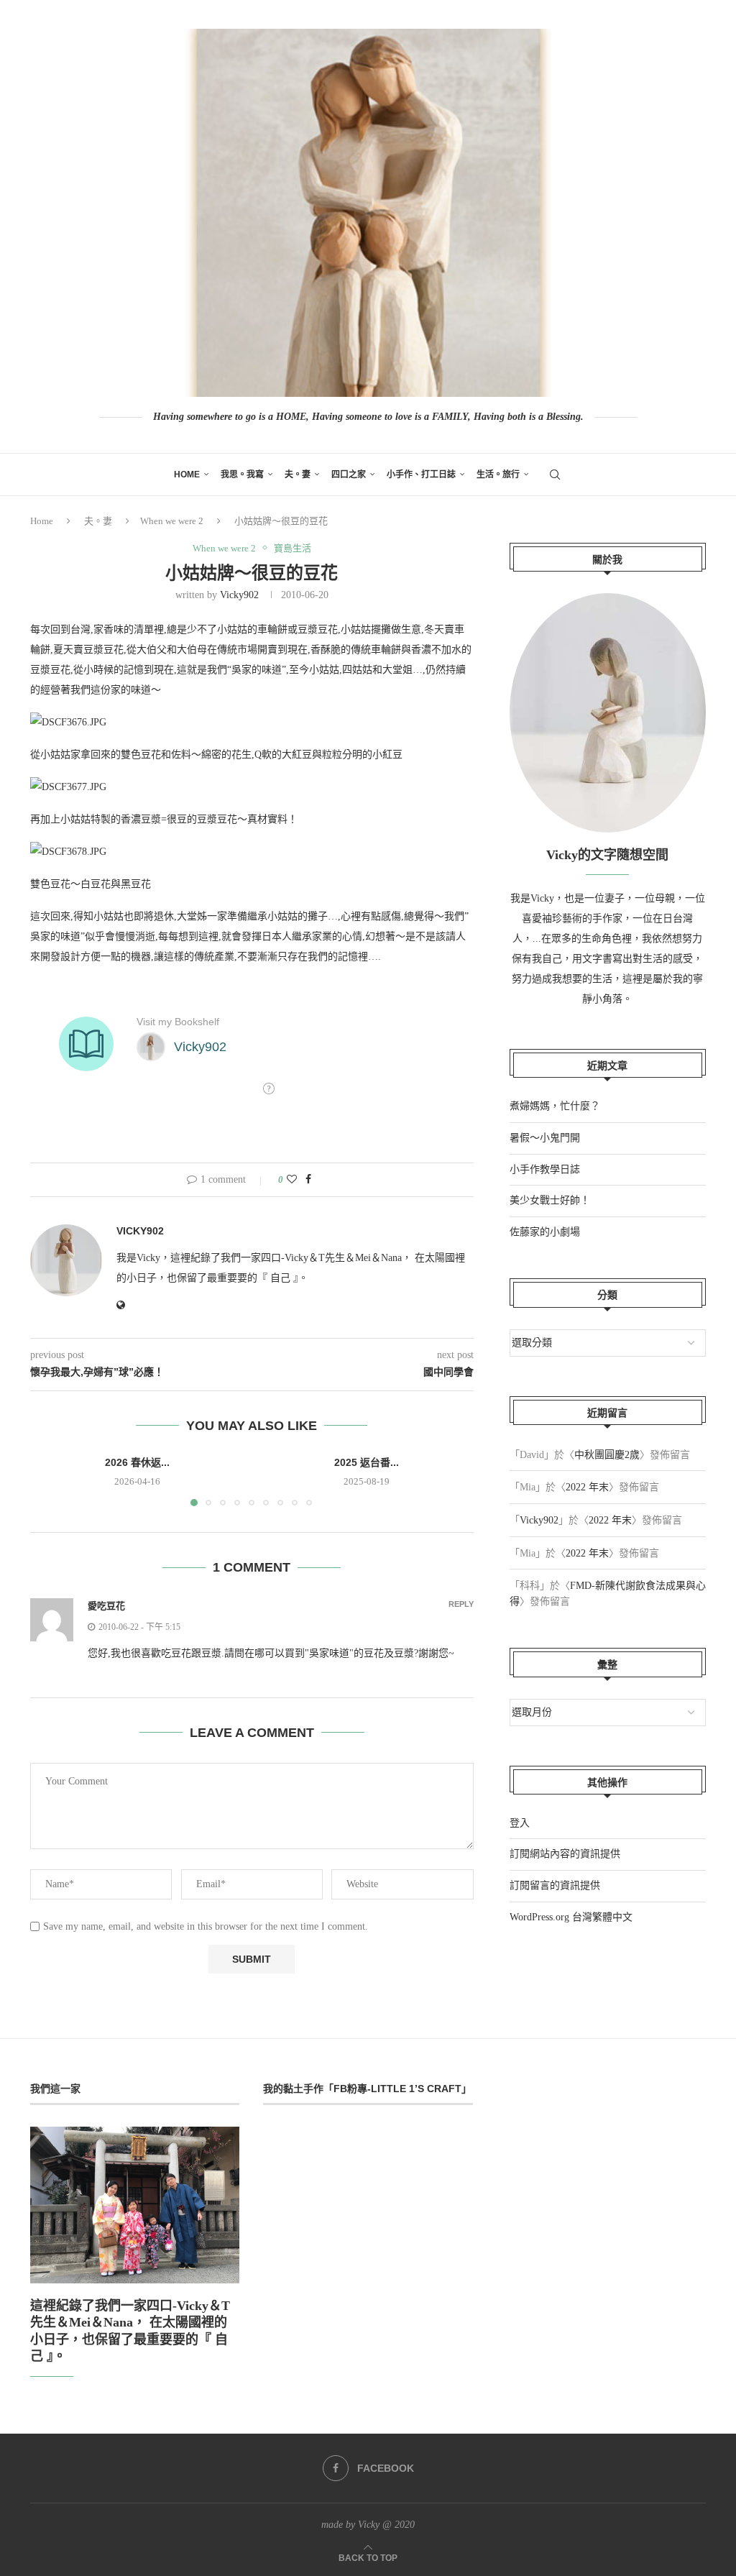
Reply (461, 1604)
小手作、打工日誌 (421, 475)
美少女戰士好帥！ (550, 1200)
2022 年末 (587, 1487)
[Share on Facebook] (308, 1180)
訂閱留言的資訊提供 (555, 1885)
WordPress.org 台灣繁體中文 (571, 1917)
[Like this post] (292, 1180)
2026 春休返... (137, 1462)
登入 (520, 1823)
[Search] (555, 475)
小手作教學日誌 (545, 1169)
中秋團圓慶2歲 (607, 1455)
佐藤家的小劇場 (545, 1232)
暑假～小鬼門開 (545, 1138)
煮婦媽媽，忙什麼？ (555, 1106)
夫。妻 (298, 475)
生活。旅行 (498, 475)
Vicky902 (239, 595)
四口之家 (349, 475)
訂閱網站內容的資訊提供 (565, 1854)
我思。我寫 (242, 475)
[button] (50, 1480)
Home (187, 475)
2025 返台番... (367, 1462)
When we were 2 (172, 521)
